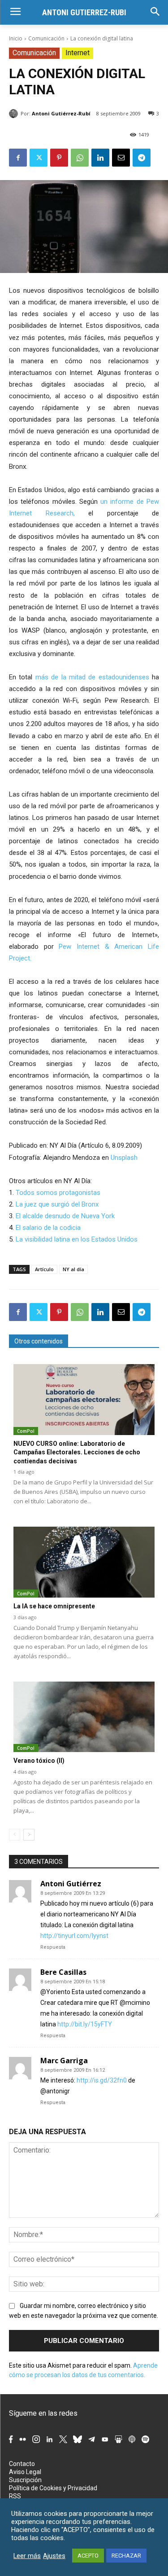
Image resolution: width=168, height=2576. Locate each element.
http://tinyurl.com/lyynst (74, 1936)
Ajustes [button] (54, 2556)
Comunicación (46, 38)
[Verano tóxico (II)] (84, 1717)
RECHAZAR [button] (126, 2556)
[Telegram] (142, 158)
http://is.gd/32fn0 (102, 2080)
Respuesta (53, 1947)
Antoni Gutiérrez (71, 1884)
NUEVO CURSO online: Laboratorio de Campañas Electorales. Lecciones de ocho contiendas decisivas (77, 1452)
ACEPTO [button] (88, 2556)
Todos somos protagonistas (58, 1193)
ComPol (26, 1431)
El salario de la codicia (48, 1228)
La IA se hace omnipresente (54, 1606)
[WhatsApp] (80, 158)
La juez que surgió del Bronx (57, 1204)
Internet (78, 53)
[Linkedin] (100, 158)
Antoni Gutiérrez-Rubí (61, 113)
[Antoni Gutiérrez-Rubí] (15, 114)
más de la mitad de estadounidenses (92, 677)
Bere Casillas (63, 1972)
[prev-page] (15, 1835)
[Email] (121, 158)
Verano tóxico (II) (39, 1761)
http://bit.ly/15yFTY (85, 2024)
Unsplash (124, 1158)
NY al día (73, 1269)
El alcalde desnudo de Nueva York (65, 1216)
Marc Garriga (64, 2061)
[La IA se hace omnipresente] (84, 1562)
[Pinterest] (59, 158)
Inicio (16, 38)
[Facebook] (18, 158)
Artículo (44, 1269)
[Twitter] (39, 158)
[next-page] (29, 1835)
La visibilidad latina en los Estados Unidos (77, 1239)
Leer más (27, 2556)
